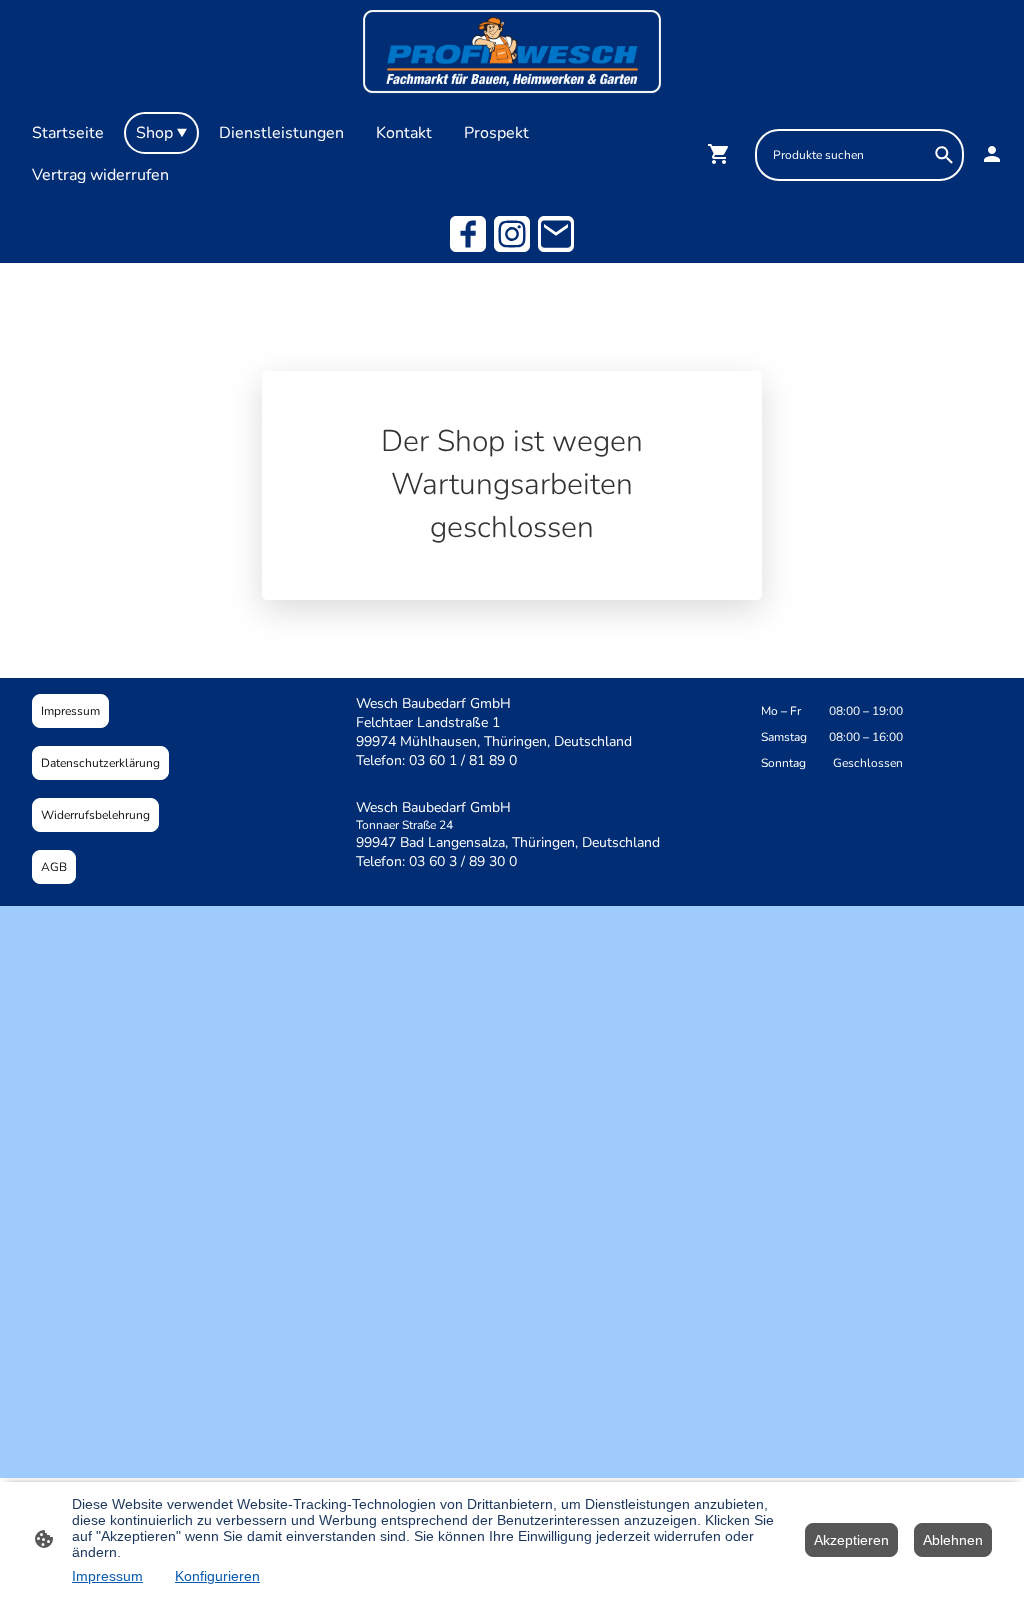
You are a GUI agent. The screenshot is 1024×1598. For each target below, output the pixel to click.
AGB (54, 867)
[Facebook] (468, 234)
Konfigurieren (217, 1576)
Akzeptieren (851, 1540)
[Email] (556, 234)
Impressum (70, 711)
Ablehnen (953, 1540)
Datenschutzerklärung (100, 763)
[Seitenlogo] (512, 51)
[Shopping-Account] (992, 154)
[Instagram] (512, 234)
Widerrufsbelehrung (95, 815)
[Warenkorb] (723, 154)
